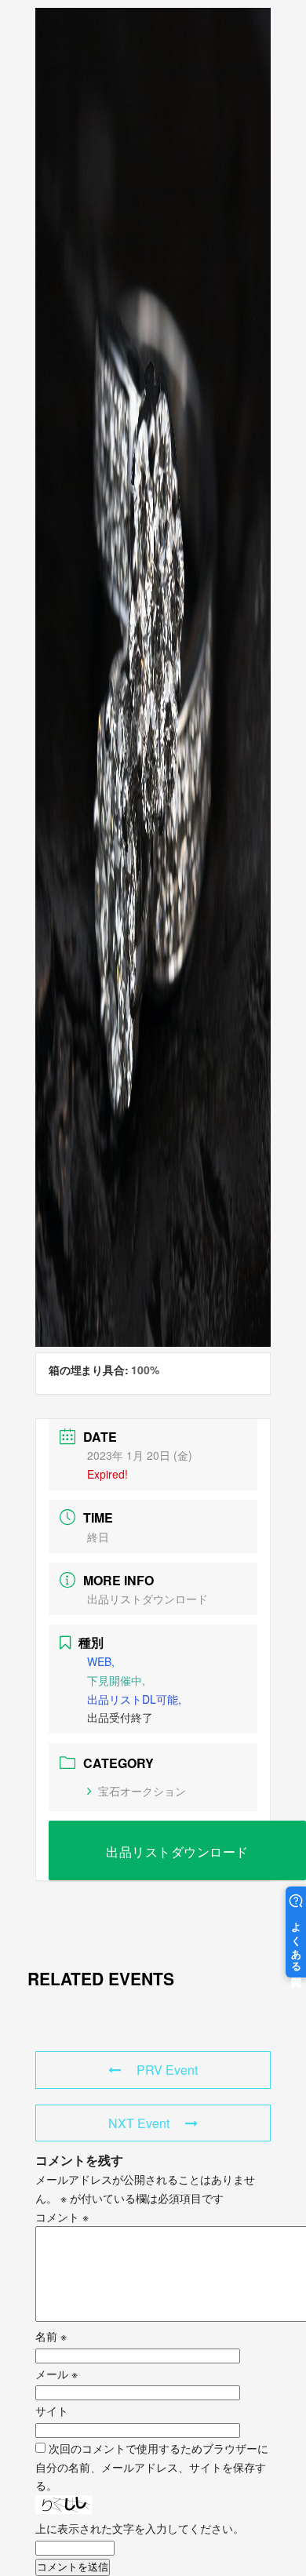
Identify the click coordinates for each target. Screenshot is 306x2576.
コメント (62, 2217)
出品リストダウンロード (148, 1599)
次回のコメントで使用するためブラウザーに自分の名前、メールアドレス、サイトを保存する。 (152, 2467)
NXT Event (139, 2123)
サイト (52, 2410)
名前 (51, 2336)
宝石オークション (142, 1791)
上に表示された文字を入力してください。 (140, 2528)
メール (56, 2374)
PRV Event (167, 2070)
